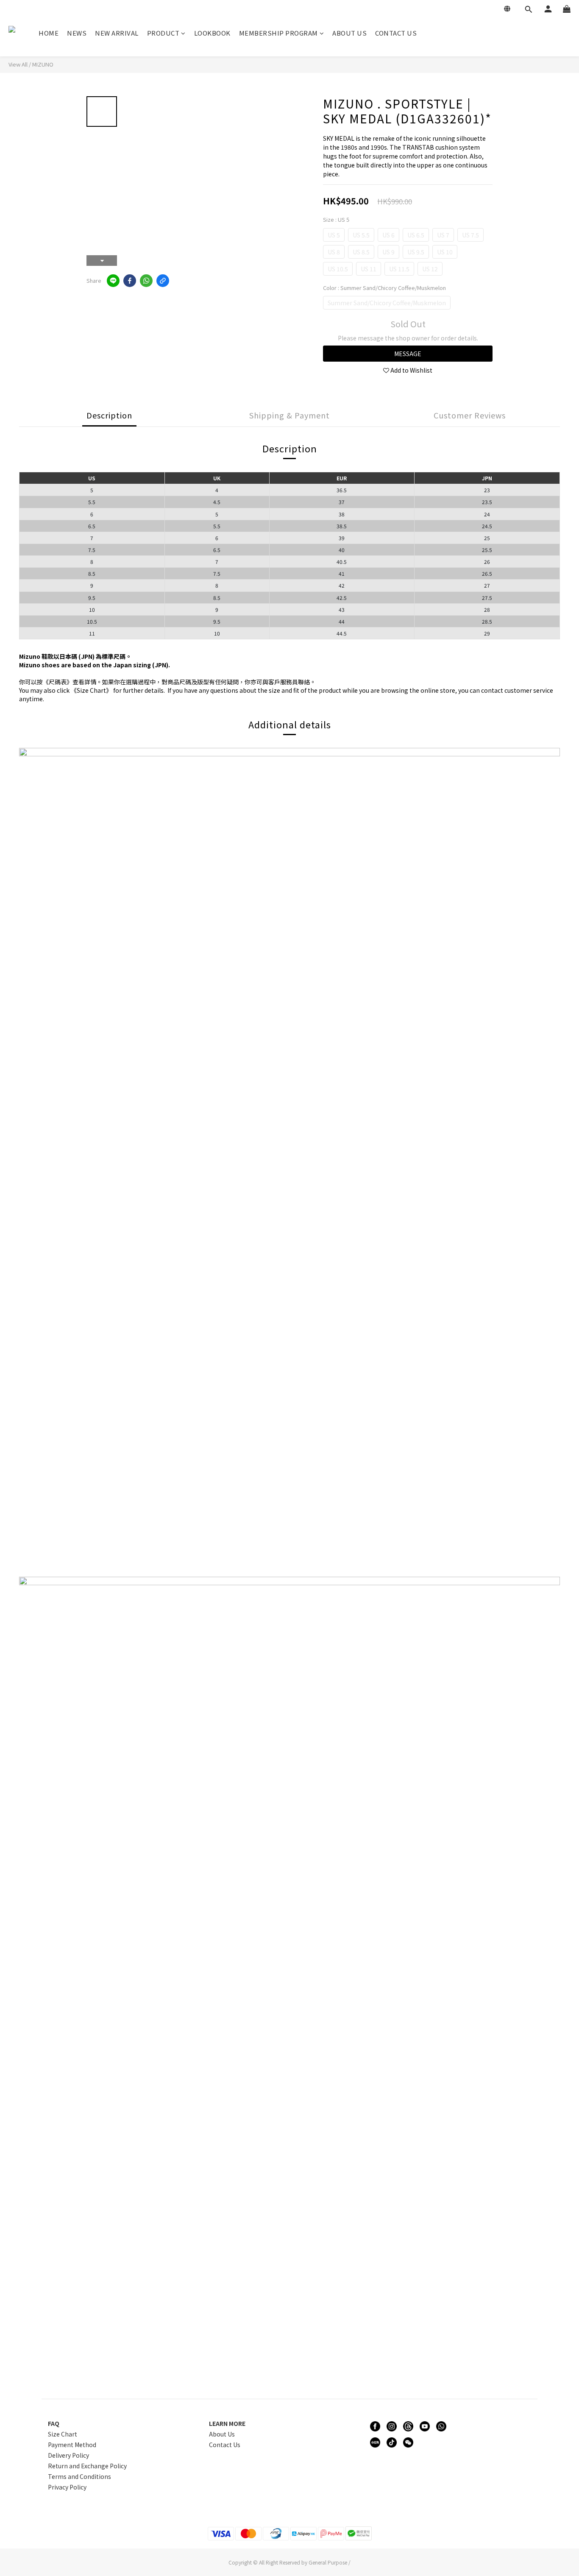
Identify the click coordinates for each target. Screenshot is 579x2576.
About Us (222, 2434)
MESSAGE (408, 354)
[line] (113, 281)
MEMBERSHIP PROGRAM (278, 33)
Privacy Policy (67, 2487)
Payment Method (72, 2445)
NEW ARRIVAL (117, 33)
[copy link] (163, 281)
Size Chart (63, 2434)
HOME (49, 33)
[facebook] (130, 281)
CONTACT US (396, 33)
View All (18, 64)
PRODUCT (163, 33)
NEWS (77, 33)
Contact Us (225, 2445)
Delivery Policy (68, 2455)
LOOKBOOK (212, 33)
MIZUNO (43, 64)
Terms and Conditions (79, 2476)
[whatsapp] (146, 281)
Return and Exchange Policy (87, 2466)
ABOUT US (349, 33)
